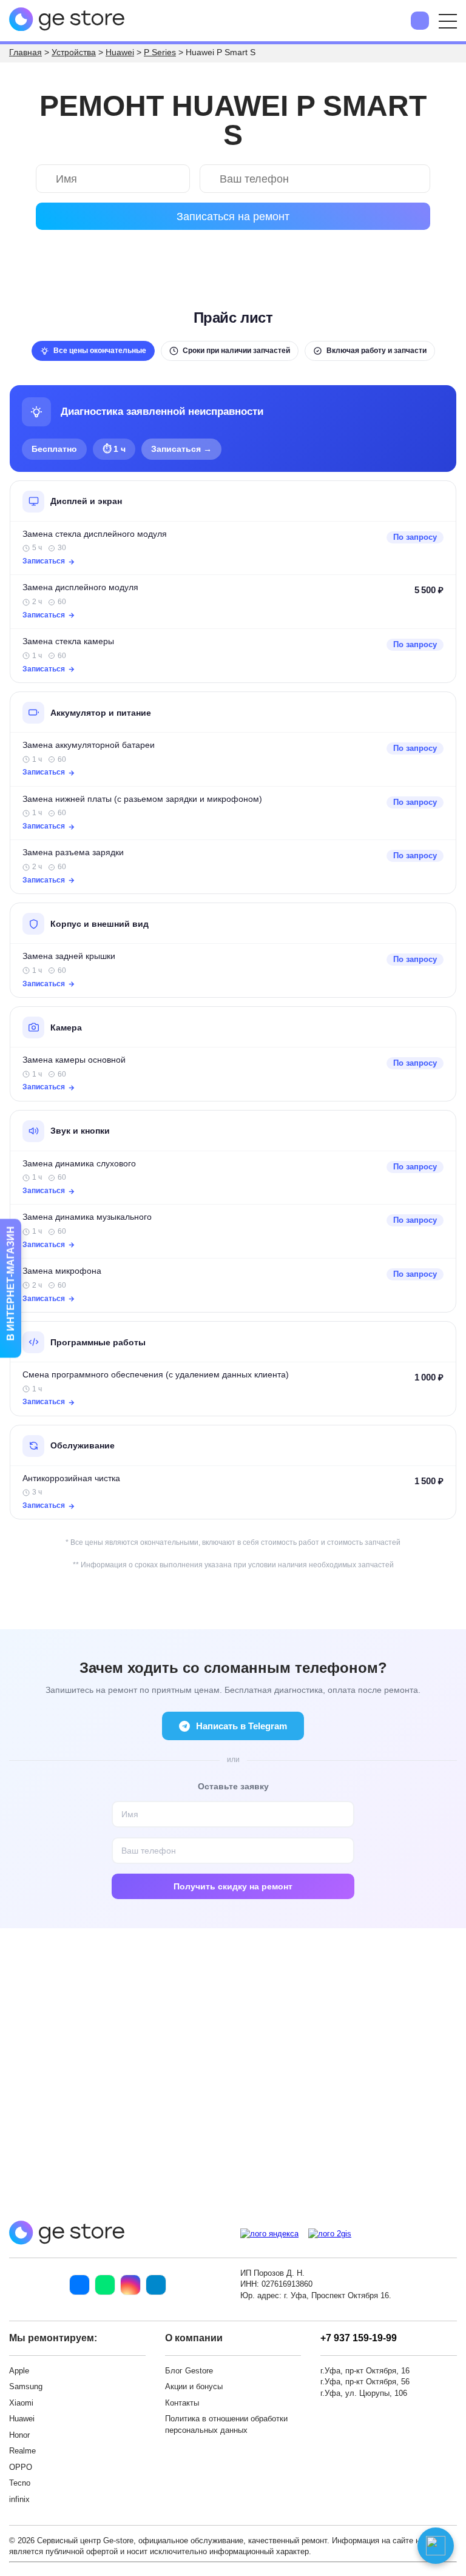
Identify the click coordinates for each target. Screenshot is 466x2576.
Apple (19, 2371)
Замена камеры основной (74, 1060)
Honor (19, 2435)
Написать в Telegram (241, 1726)
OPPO (21, 2467)
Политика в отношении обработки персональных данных (226, 2424)
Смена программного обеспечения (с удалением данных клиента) (156, 1375)
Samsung (26, 2386)
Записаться (44, 561)
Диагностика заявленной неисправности (162, 412)
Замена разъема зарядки (73, 853)
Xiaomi (21, 2403)
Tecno (20, 2483)
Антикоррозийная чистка (71, 1478)
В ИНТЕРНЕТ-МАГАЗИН (11, 1284)
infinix (19, 2499)
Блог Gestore (189, 2371)
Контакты (182, 2403)
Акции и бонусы (194, 2386)
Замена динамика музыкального (87, 1217)
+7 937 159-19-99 (359, 2338)
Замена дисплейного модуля (80, 587)
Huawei (22, 2419)
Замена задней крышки (69, 956)
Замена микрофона (62, 1271)
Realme (22, 2451)
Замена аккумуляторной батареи (89, 745)
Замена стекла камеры (68, 641)
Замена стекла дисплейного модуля (95, 534)
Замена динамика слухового (79, 1164)
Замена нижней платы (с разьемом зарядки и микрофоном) (142, 799)
